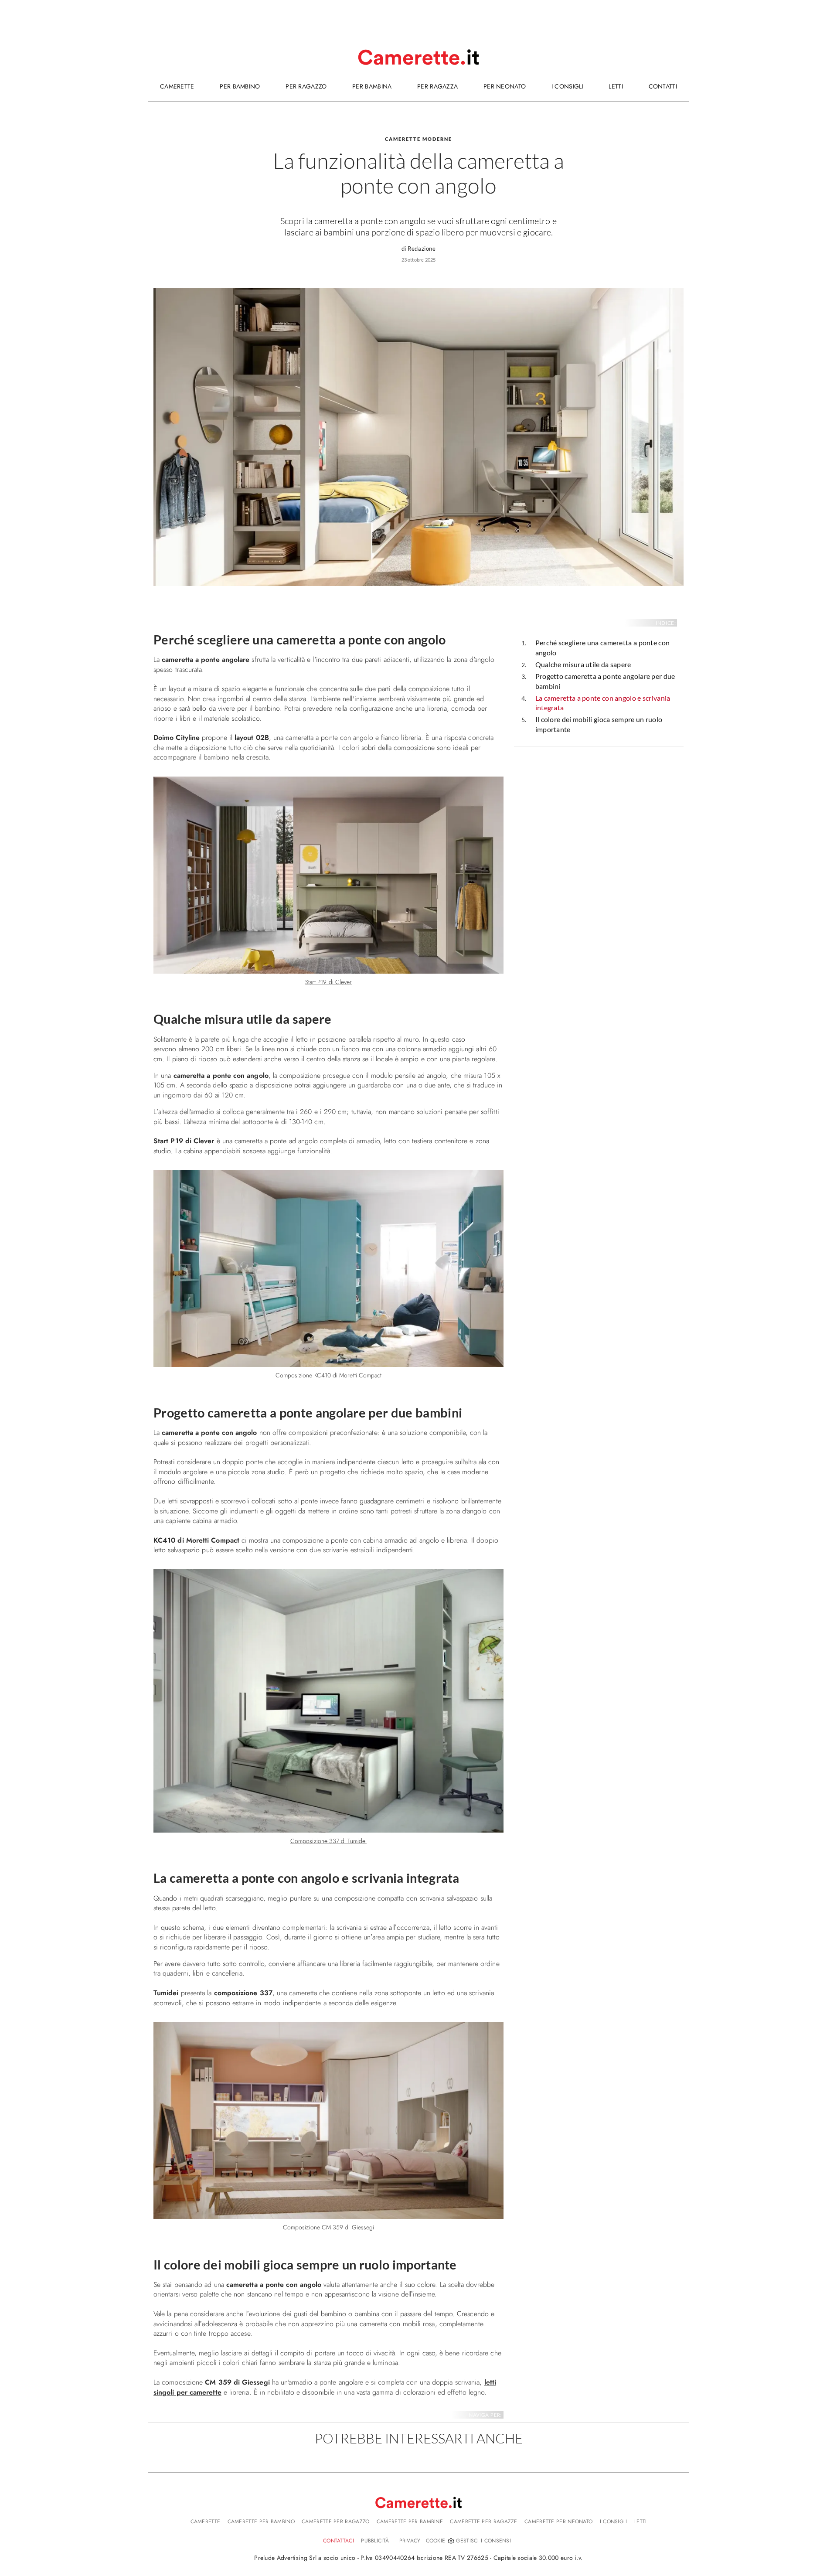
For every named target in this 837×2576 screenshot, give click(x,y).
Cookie (436, 2541)
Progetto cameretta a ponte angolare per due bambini (605, 681)
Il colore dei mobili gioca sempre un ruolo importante (599, 724)
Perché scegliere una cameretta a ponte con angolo (603, 647)
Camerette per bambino (261, 2521)
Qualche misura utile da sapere (583, 664)
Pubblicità (375, 2541)
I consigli (614, 2521)
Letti (641, 2521)
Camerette (206, 2521)
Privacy (410, 2541)
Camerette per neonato (558, 2521)
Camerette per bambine (410, 2521)
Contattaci (339, 2541)
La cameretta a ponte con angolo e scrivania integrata (603, 703)
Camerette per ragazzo (335, 2521)
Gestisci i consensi (483, 2541)
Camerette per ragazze (483, 2521)
